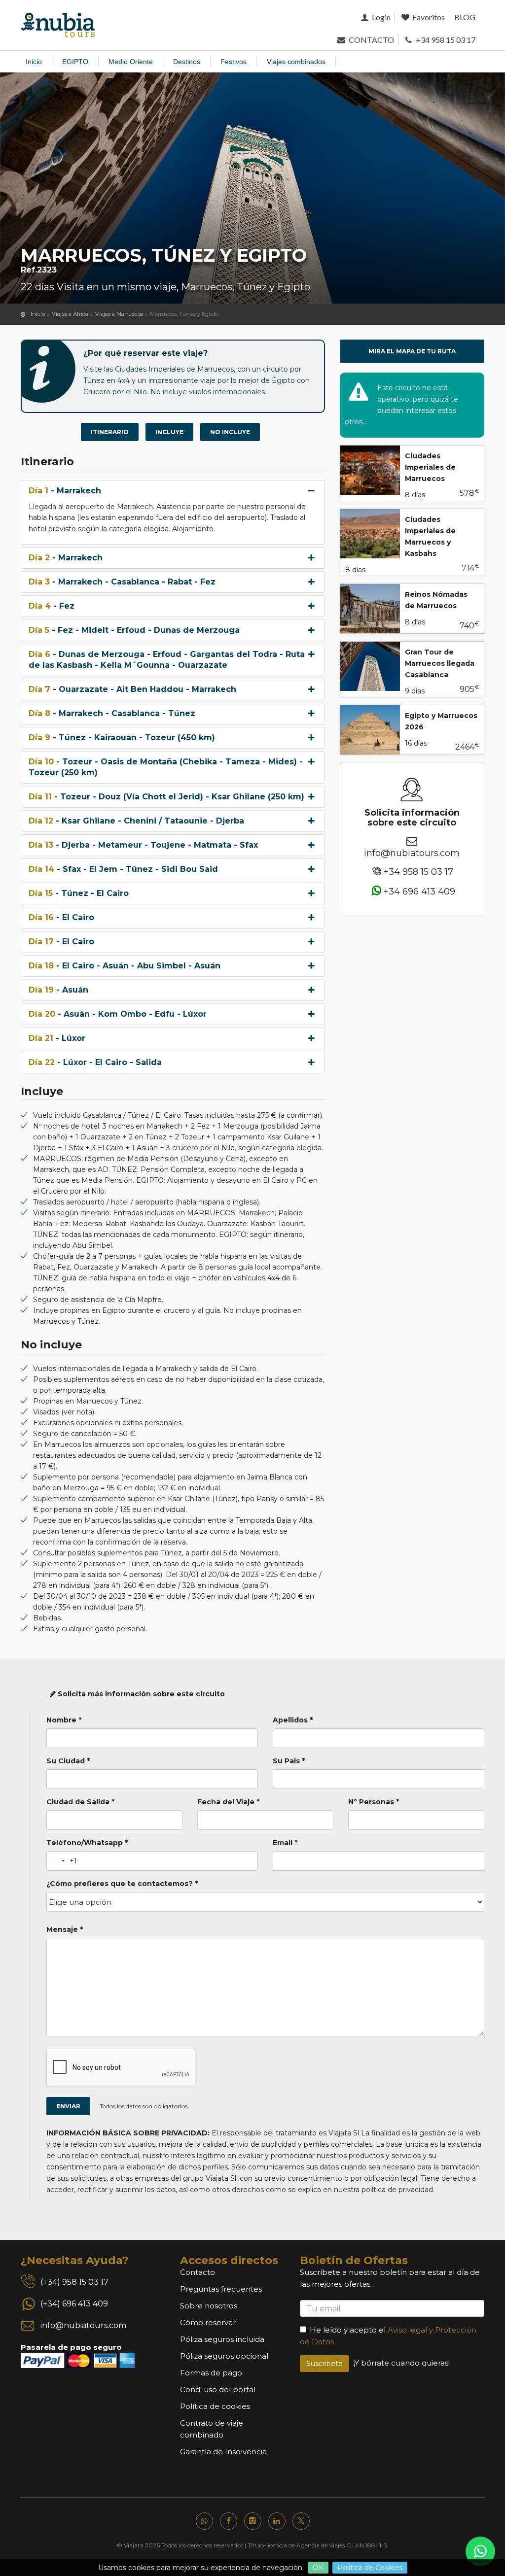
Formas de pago (211, 2373)
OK (318, 2568)
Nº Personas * (374, 1802)
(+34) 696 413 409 (74, 2304)
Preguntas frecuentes (221, 2289)
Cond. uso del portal (218, 2389)
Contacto (198, 2272)
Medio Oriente (131, 62)
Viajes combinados (296, 62)
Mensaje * (65, 1929)
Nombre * (64, 1720)
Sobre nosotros (209, 2306)
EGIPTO (75, 62)
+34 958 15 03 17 (445, 40)
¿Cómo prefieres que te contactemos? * (122, 1884)
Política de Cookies (370, 2568)
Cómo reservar (208, 2322)
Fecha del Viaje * (228, 1802)
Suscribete (325, 2364)
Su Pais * (289, 1761)
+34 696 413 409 (419, 892)
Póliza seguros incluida (222, 2339)
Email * (285, 1843)
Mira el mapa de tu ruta (412, 351)
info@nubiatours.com (412, 853)
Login (380, 17)
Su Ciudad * (68, 1761)
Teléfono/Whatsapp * (87, 1843)
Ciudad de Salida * (80, 1802)
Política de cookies (215, 2406)
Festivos (234, 62)
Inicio (34, 62)
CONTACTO (370, 40)
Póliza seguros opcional (224, 2356)
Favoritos (428, 17)
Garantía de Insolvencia (223, 2452)
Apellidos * (293, 1720)
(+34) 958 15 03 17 (74, 2282)
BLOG (465, 17)
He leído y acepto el (348, 2330)
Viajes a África (70, 314)
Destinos (187, 62)
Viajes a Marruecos (119, 314)
